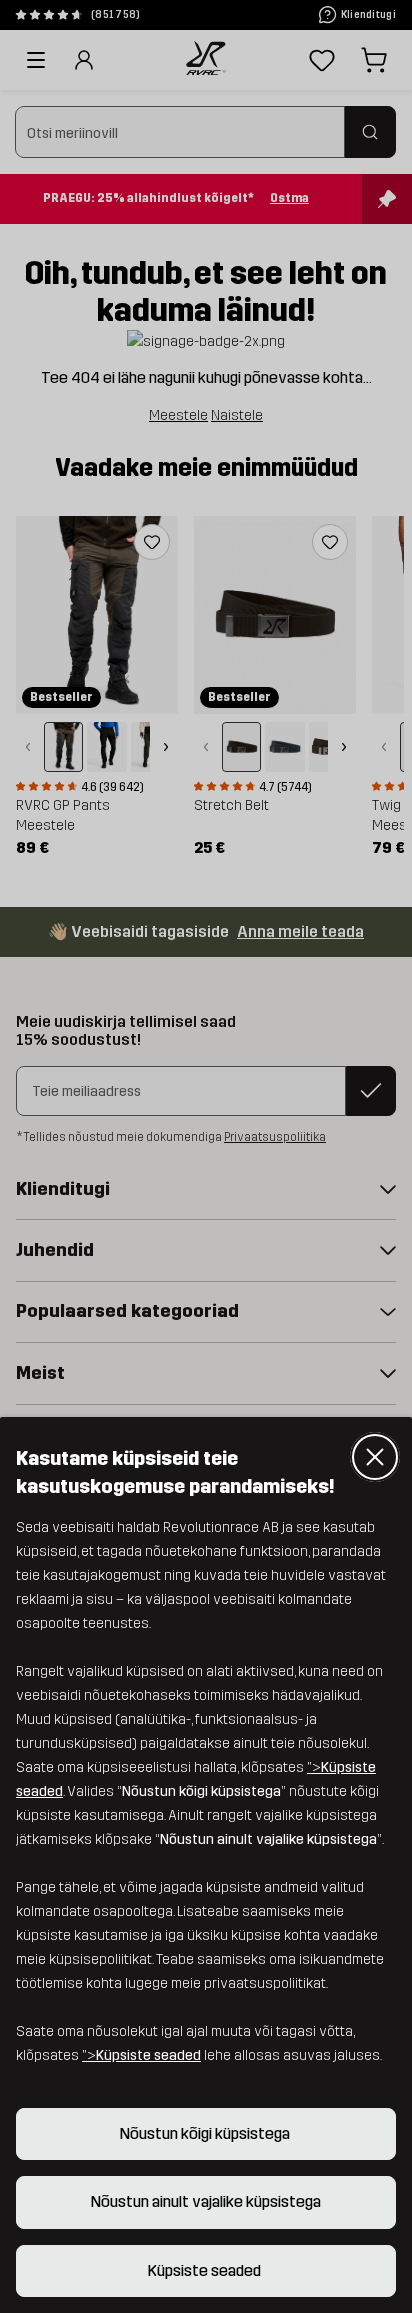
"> (141, 2055)
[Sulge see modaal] (375, 1457)
